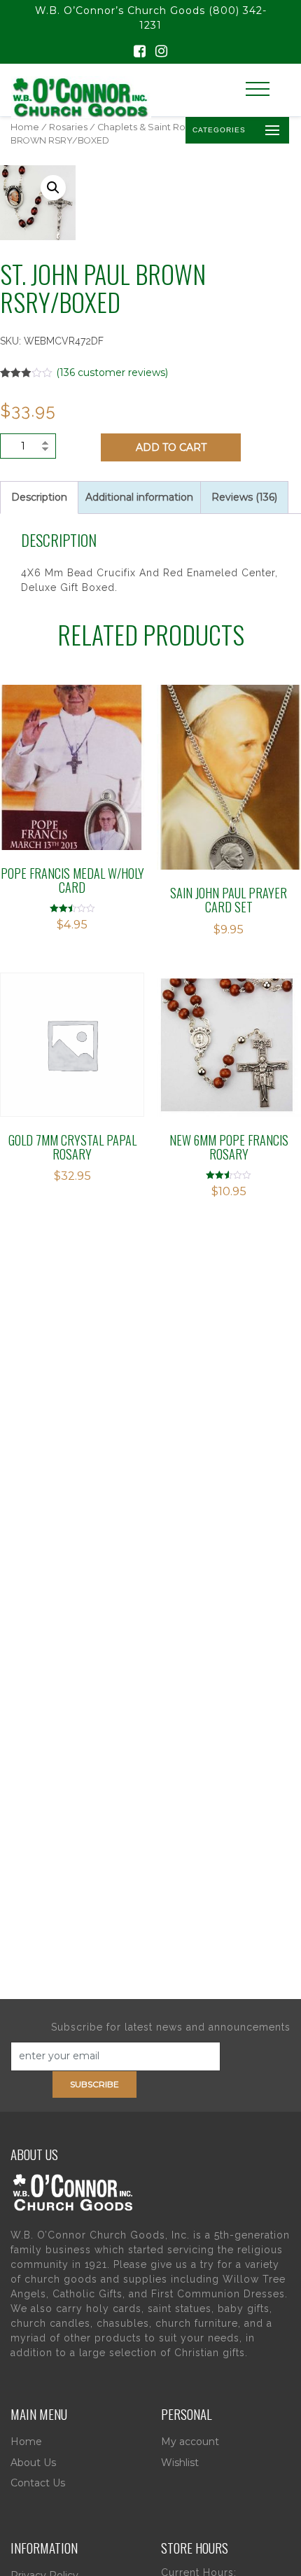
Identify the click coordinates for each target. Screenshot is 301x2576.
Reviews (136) (244, 497)
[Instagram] (161, 53)
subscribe (94, 2084)
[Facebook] (140, 53)
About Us (33, 2463)
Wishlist (180, 2463)
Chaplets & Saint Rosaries (154, 127)
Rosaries (68, 127)
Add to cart (171, 447)
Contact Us (38, 2483)
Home (25, 127)
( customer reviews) (112, 373)
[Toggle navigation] (258, 89)
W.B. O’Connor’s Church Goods (120, 11)
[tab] (39, 497)
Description (39, 497)
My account (190, 2442)
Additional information (139, 497)
